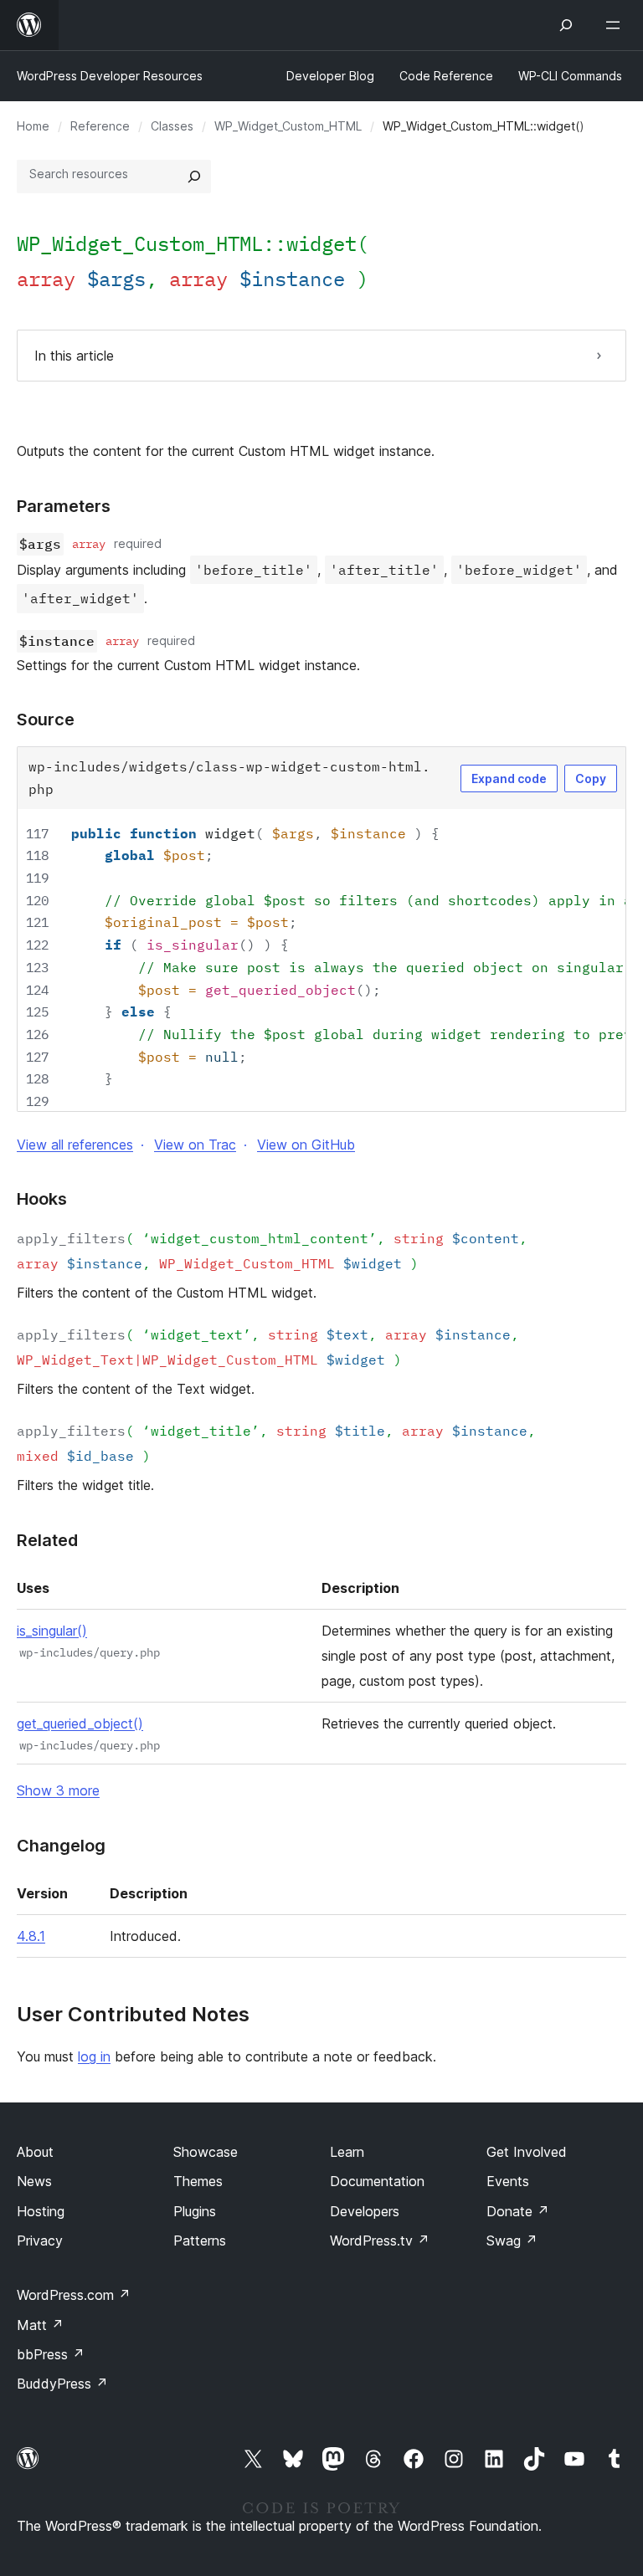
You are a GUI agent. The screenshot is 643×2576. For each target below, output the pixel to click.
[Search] (194, 177)
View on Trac (195, 1145)
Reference (100, 126)
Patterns (200, 2241)
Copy (591, 778)
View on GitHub (306, 1145)
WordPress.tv (380, 2241)
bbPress (51, 2354)
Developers (365, 2211)
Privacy (40, 2241)
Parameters (64, 506)
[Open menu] (616, 25)
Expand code (509, 778)
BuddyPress (62, 2384)
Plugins (195, 2211)
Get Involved (527, 2152)
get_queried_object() (80, 1723)
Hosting (41, 2211)
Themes (198, 2181)
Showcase (206, 2152)
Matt (40, 2325)
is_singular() (52, 1631)
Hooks (42, 1199)
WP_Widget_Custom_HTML (288, 126)
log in (94, 2056)
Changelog (61, 1846)
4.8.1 (31, 1936)
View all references (75, 1145)
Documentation (377, 2181)
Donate (518, 2211)
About (35, 2152)
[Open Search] (566, 25)
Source (46, 720)
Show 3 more (58, 1790)
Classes (172, 126)
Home (33, 126)
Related (47, 1540)
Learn (347, 2152)
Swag (512, 2241)
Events (508, 2181)
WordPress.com (74, 2295)
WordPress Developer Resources (110, 76)
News (34, 2181)
